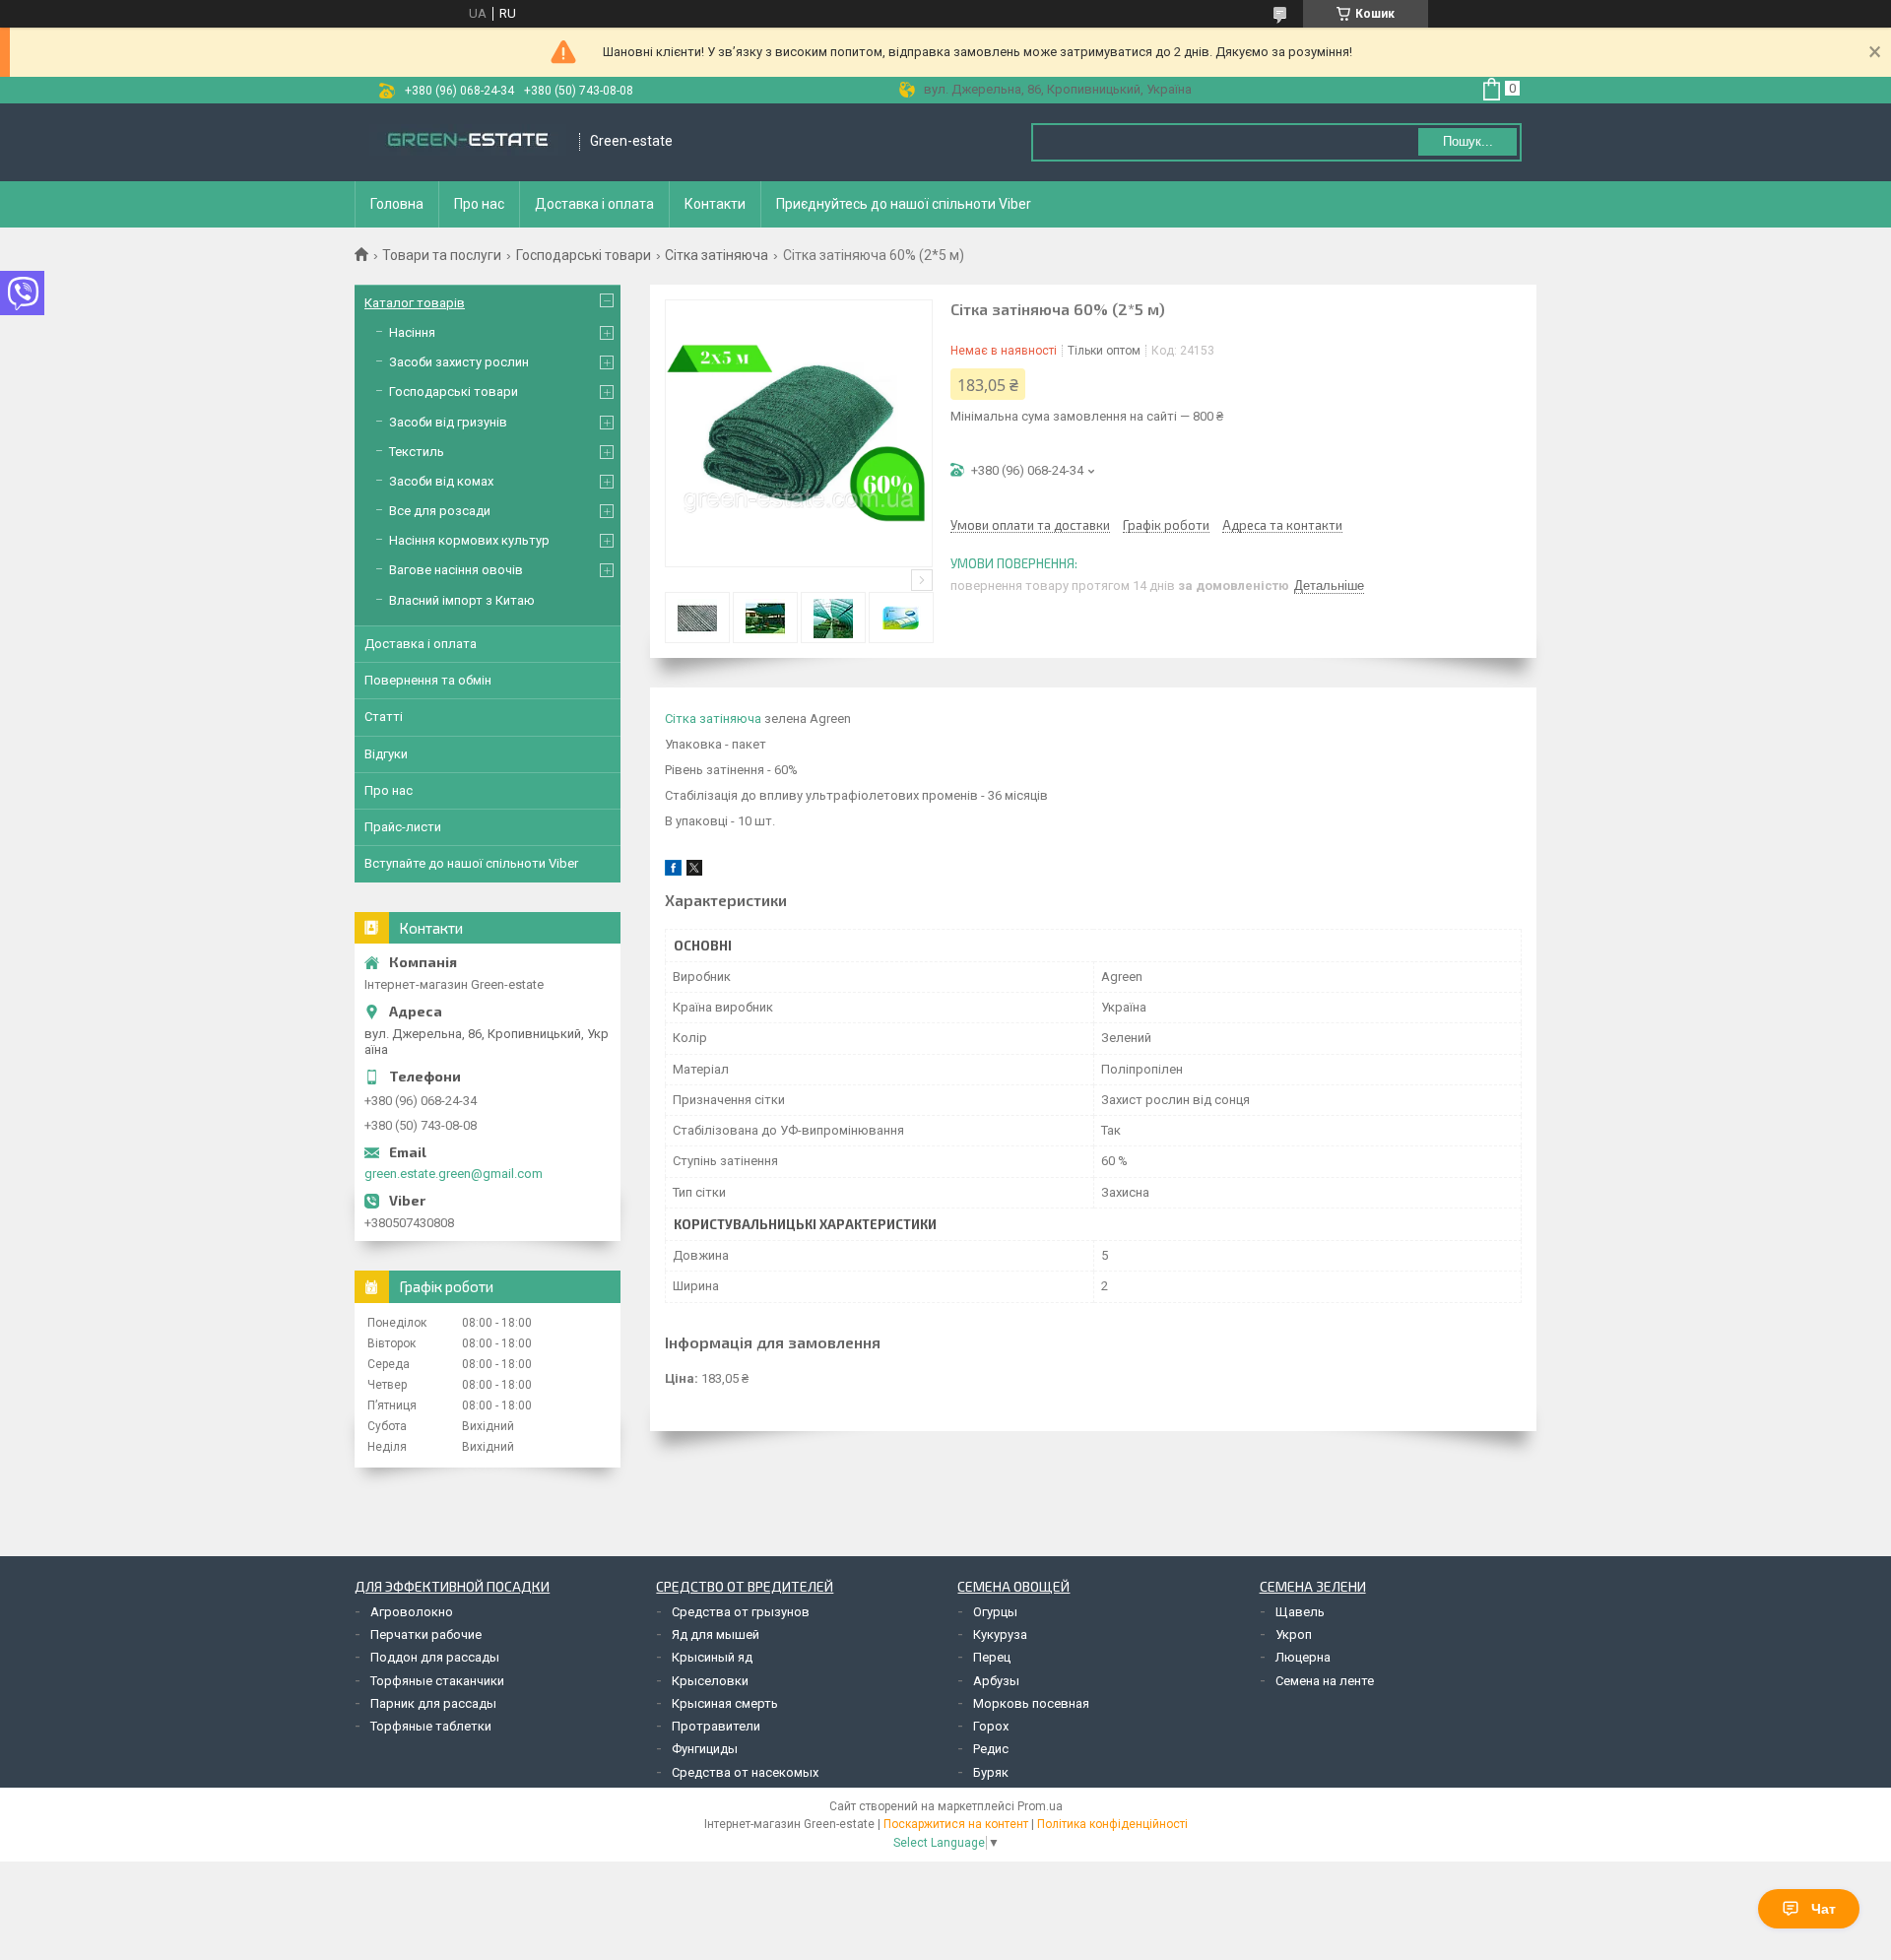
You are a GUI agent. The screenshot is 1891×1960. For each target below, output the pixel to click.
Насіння (412, 332)
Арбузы (996, 1681)
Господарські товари (584, 255)
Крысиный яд (712, 1657)
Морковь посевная (1031, 1703)
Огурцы (995, 1612)
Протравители (716, 1726)
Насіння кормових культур (469, 540)
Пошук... (1468, 141)
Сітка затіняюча (717, 255)
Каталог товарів (415, 303)
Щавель (1300, 1612)
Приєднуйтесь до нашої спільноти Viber (904, 204)
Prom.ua (1040, 1806)
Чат (1824, 1909)
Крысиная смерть (725, 1703)
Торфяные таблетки (431, 1726)
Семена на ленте (1325, 1681)
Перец (992, 1657)
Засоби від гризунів (448, 422)
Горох (991, 1726)
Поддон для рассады (435, 1657)
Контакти (715, 204)
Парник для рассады (433, 1703)
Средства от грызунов (741, 1612)
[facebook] (673, 871)
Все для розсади (440, 511)
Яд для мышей (716, 1634)
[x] (694, 871)
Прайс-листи (403, 827)
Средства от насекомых (745, 1772)
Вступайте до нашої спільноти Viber (471, 863)
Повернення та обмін (428, 680)
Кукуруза (1000, 1634)
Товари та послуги (442, 255)
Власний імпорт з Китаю (462, 600)
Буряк (991, 1772)
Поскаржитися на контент (956, 1824)
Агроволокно (412, 1612)
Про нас (479, 204)
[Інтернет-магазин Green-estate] (468, 142)
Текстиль (417, 452)
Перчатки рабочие (426, 1634)
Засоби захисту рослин (459, 362)
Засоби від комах (441, 481)
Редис (991, 1749)
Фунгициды (705, 1749)
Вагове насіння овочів (456, 570)
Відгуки (386, 754)
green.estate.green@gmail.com (454, 1174)
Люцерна (1303, 1657)
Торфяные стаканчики (437, 1681)
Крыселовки (710, 1681)
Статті (384, 717)
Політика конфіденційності (1112, 1824)
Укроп (1294, 1634)
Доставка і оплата (594, 204)
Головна (397, 204)
